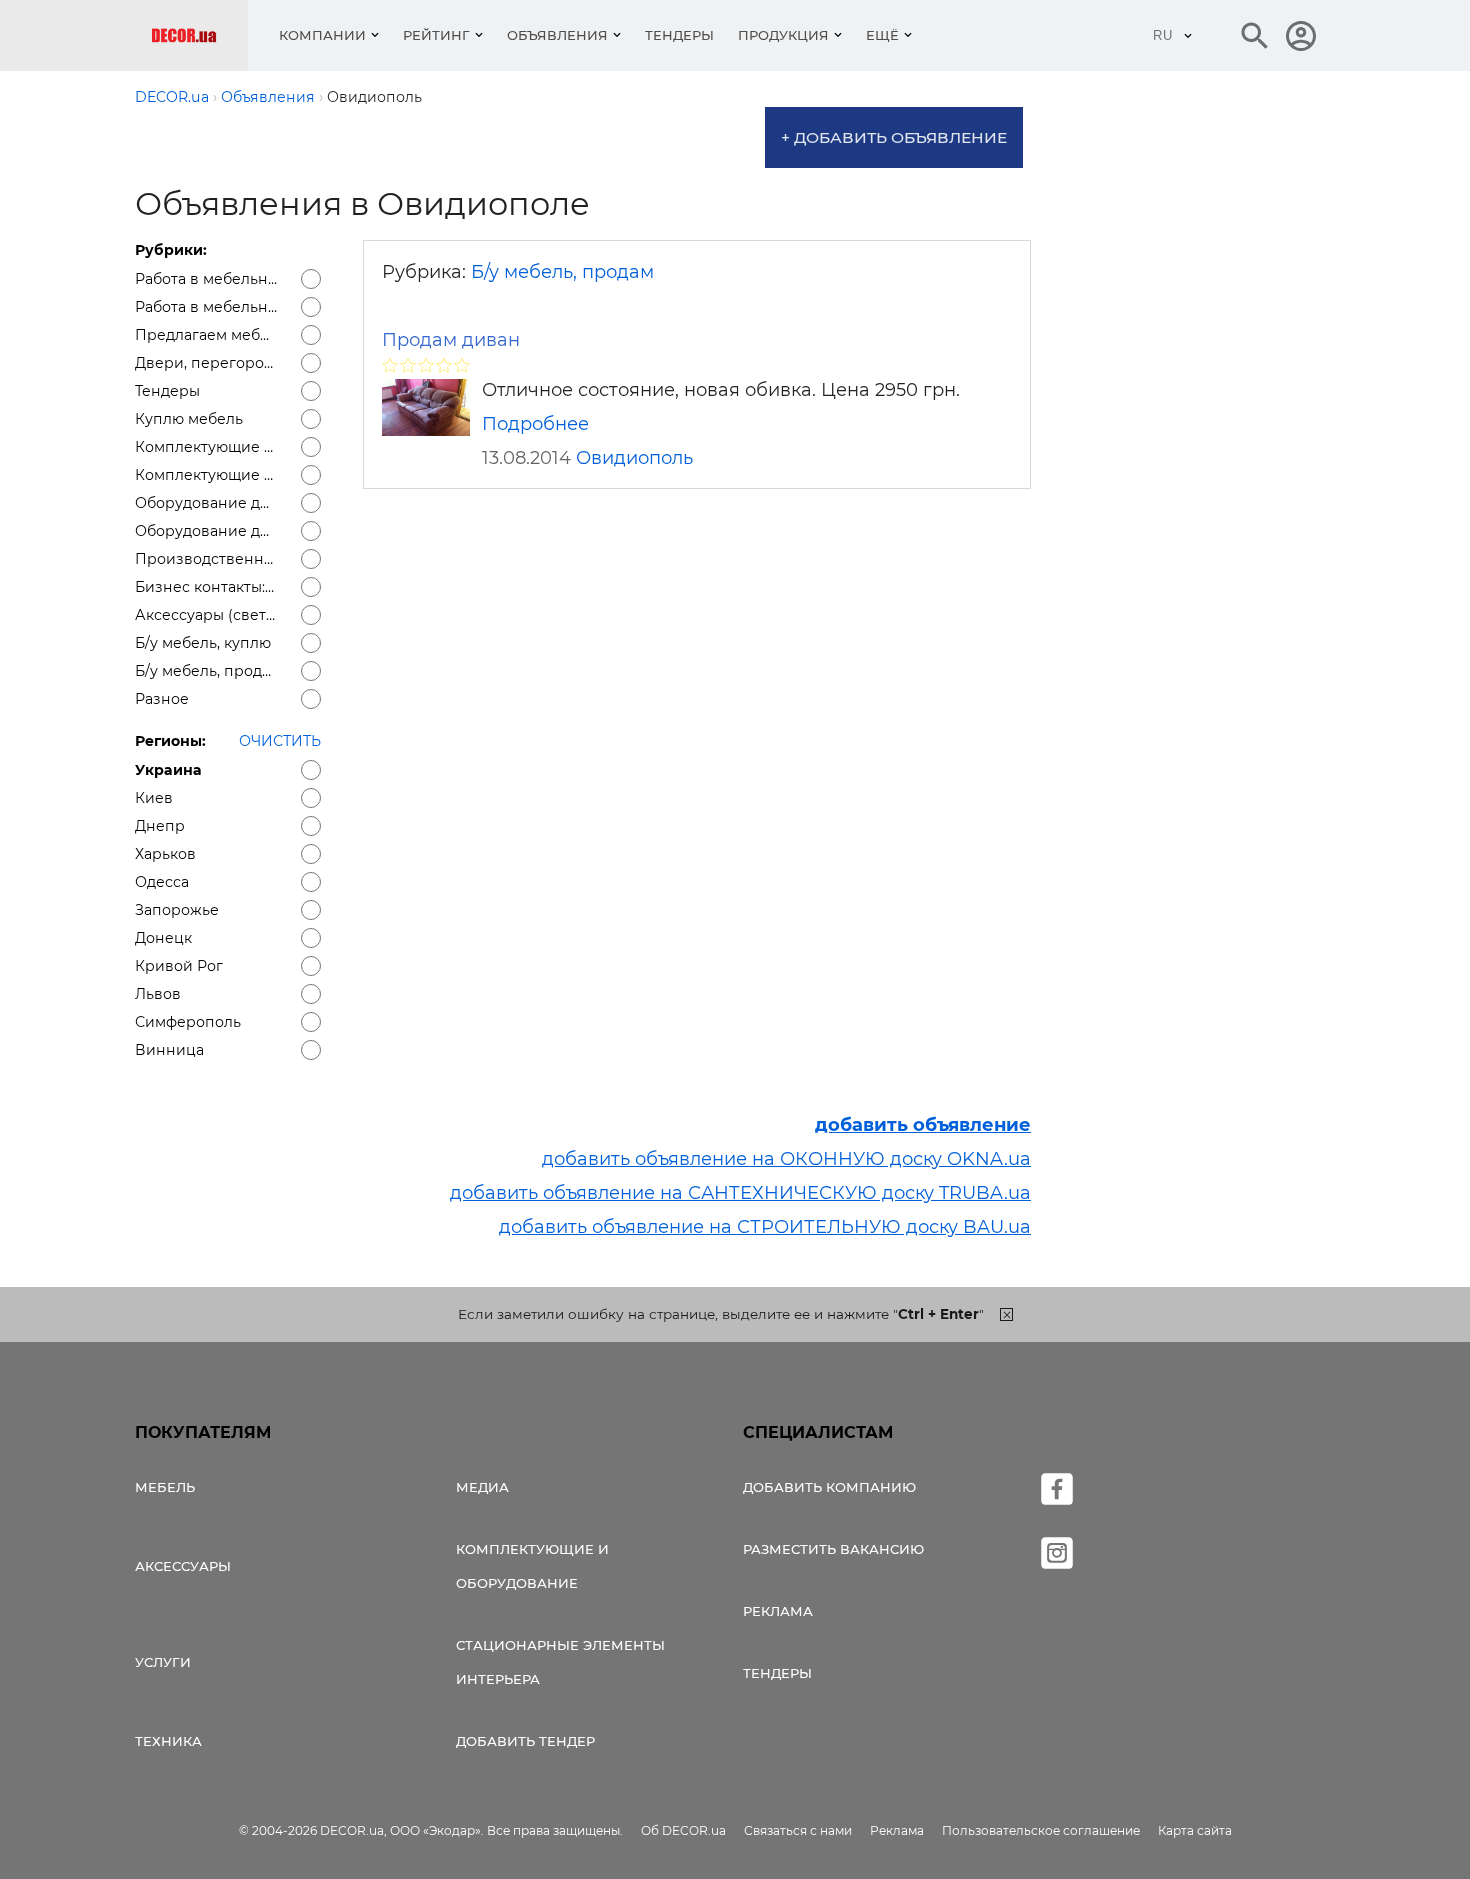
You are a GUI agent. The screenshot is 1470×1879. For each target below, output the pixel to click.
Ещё (882, 35)
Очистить (280, 741)
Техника (168, 1741)
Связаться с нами (798, 1830)
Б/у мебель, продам (562, 272)
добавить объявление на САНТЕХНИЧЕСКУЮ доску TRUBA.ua (740, 1193)
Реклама (778, 1611)
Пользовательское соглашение (1041, 1830)
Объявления (557, 35)
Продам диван (451, 340)
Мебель (165, 1487)
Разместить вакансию (833, 1549)
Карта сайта (1195, 1830)
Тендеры (679, 35)
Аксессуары (183, 1566)
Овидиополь (634, 458)
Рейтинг (436, 35)
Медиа (482, 1487)
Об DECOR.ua (683, 1830)
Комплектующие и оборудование (532, 1566)
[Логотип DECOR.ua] (199, 35)
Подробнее (535, 424)
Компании (322, 35)
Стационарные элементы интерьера (560, 1662)
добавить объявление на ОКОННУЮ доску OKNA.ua (786, 1159)
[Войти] (1301, 36)
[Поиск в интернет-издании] (1255, 36)
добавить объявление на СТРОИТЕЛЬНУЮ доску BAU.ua (765, 1227)
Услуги (163, 1662)
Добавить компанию (829, 1487)
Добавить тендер (525, 1741)
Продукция (783, 35)
